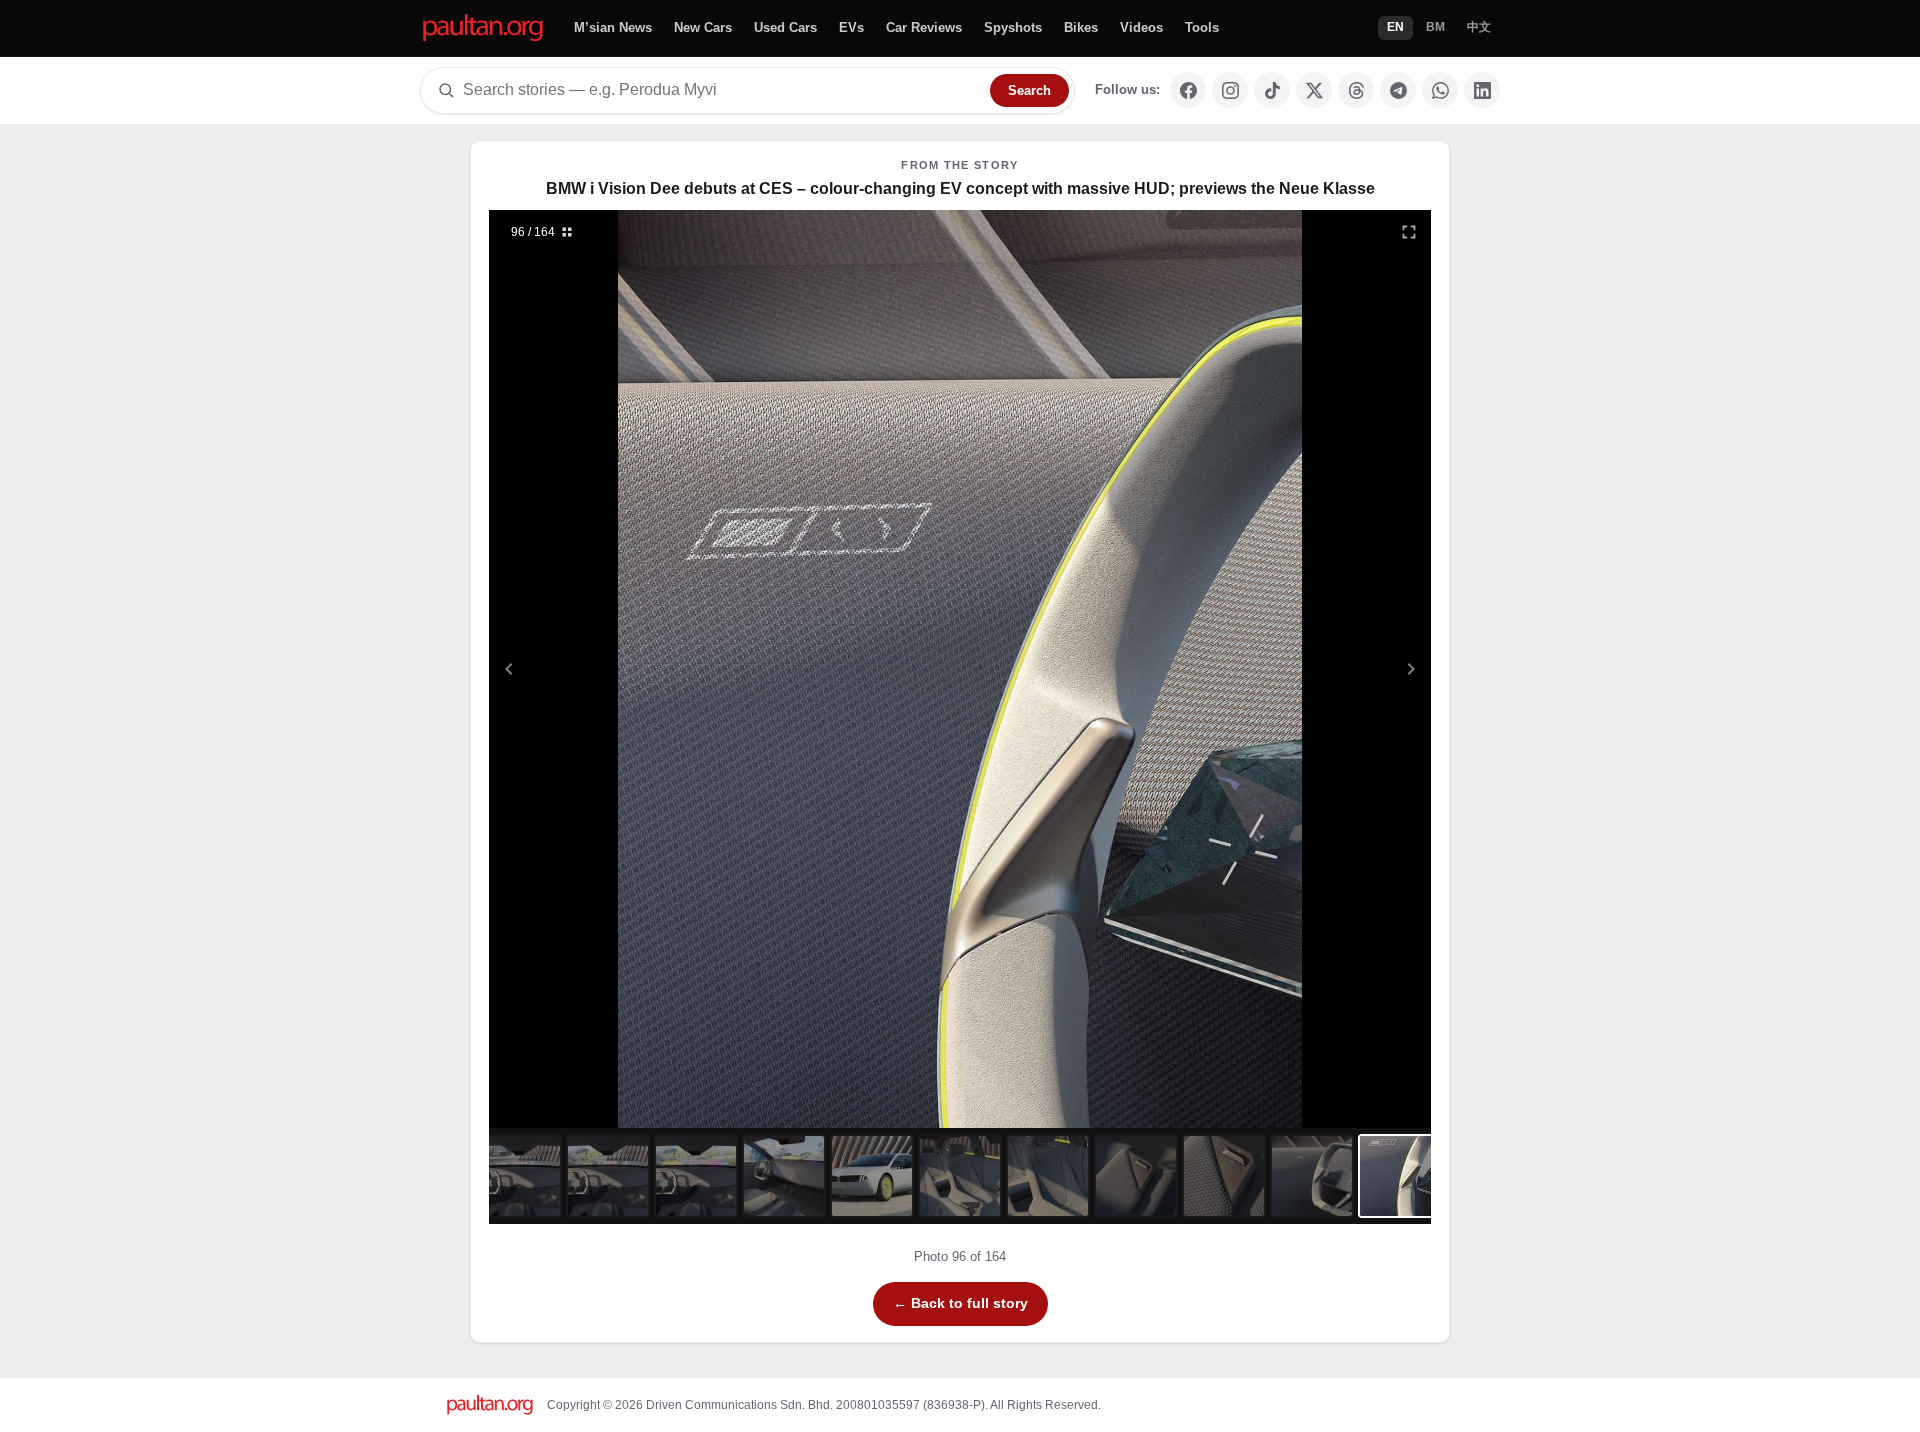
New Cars (703, 27)
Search (1029, 90)
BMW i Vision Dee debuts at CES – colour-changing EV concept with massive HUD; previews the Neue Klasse (960, 188)
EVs (851, 27)
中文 (1479, 27)
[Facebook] (1188, 90)
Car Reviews (924, 27)
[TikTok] (1272, 90)
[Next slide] (1314, 669)
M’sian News (613, 27)
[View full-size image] (1409, 232)
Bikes (1081, 27)
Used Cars (785, 27)
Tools (1202, 27)
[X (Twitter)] (1314, 90)
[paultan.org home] (483, 28)
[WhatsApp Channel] (1440, 90)
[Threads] (1356, 90)
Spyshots (1013, 27)
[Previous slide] (607, 669)
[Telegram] (1398, 90)
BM (1435, 27)
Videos (1141, 27)
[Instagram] (1230, 90)
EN (1395, 27)
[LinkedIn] (1482, 90)
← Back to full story (960, 1303)
